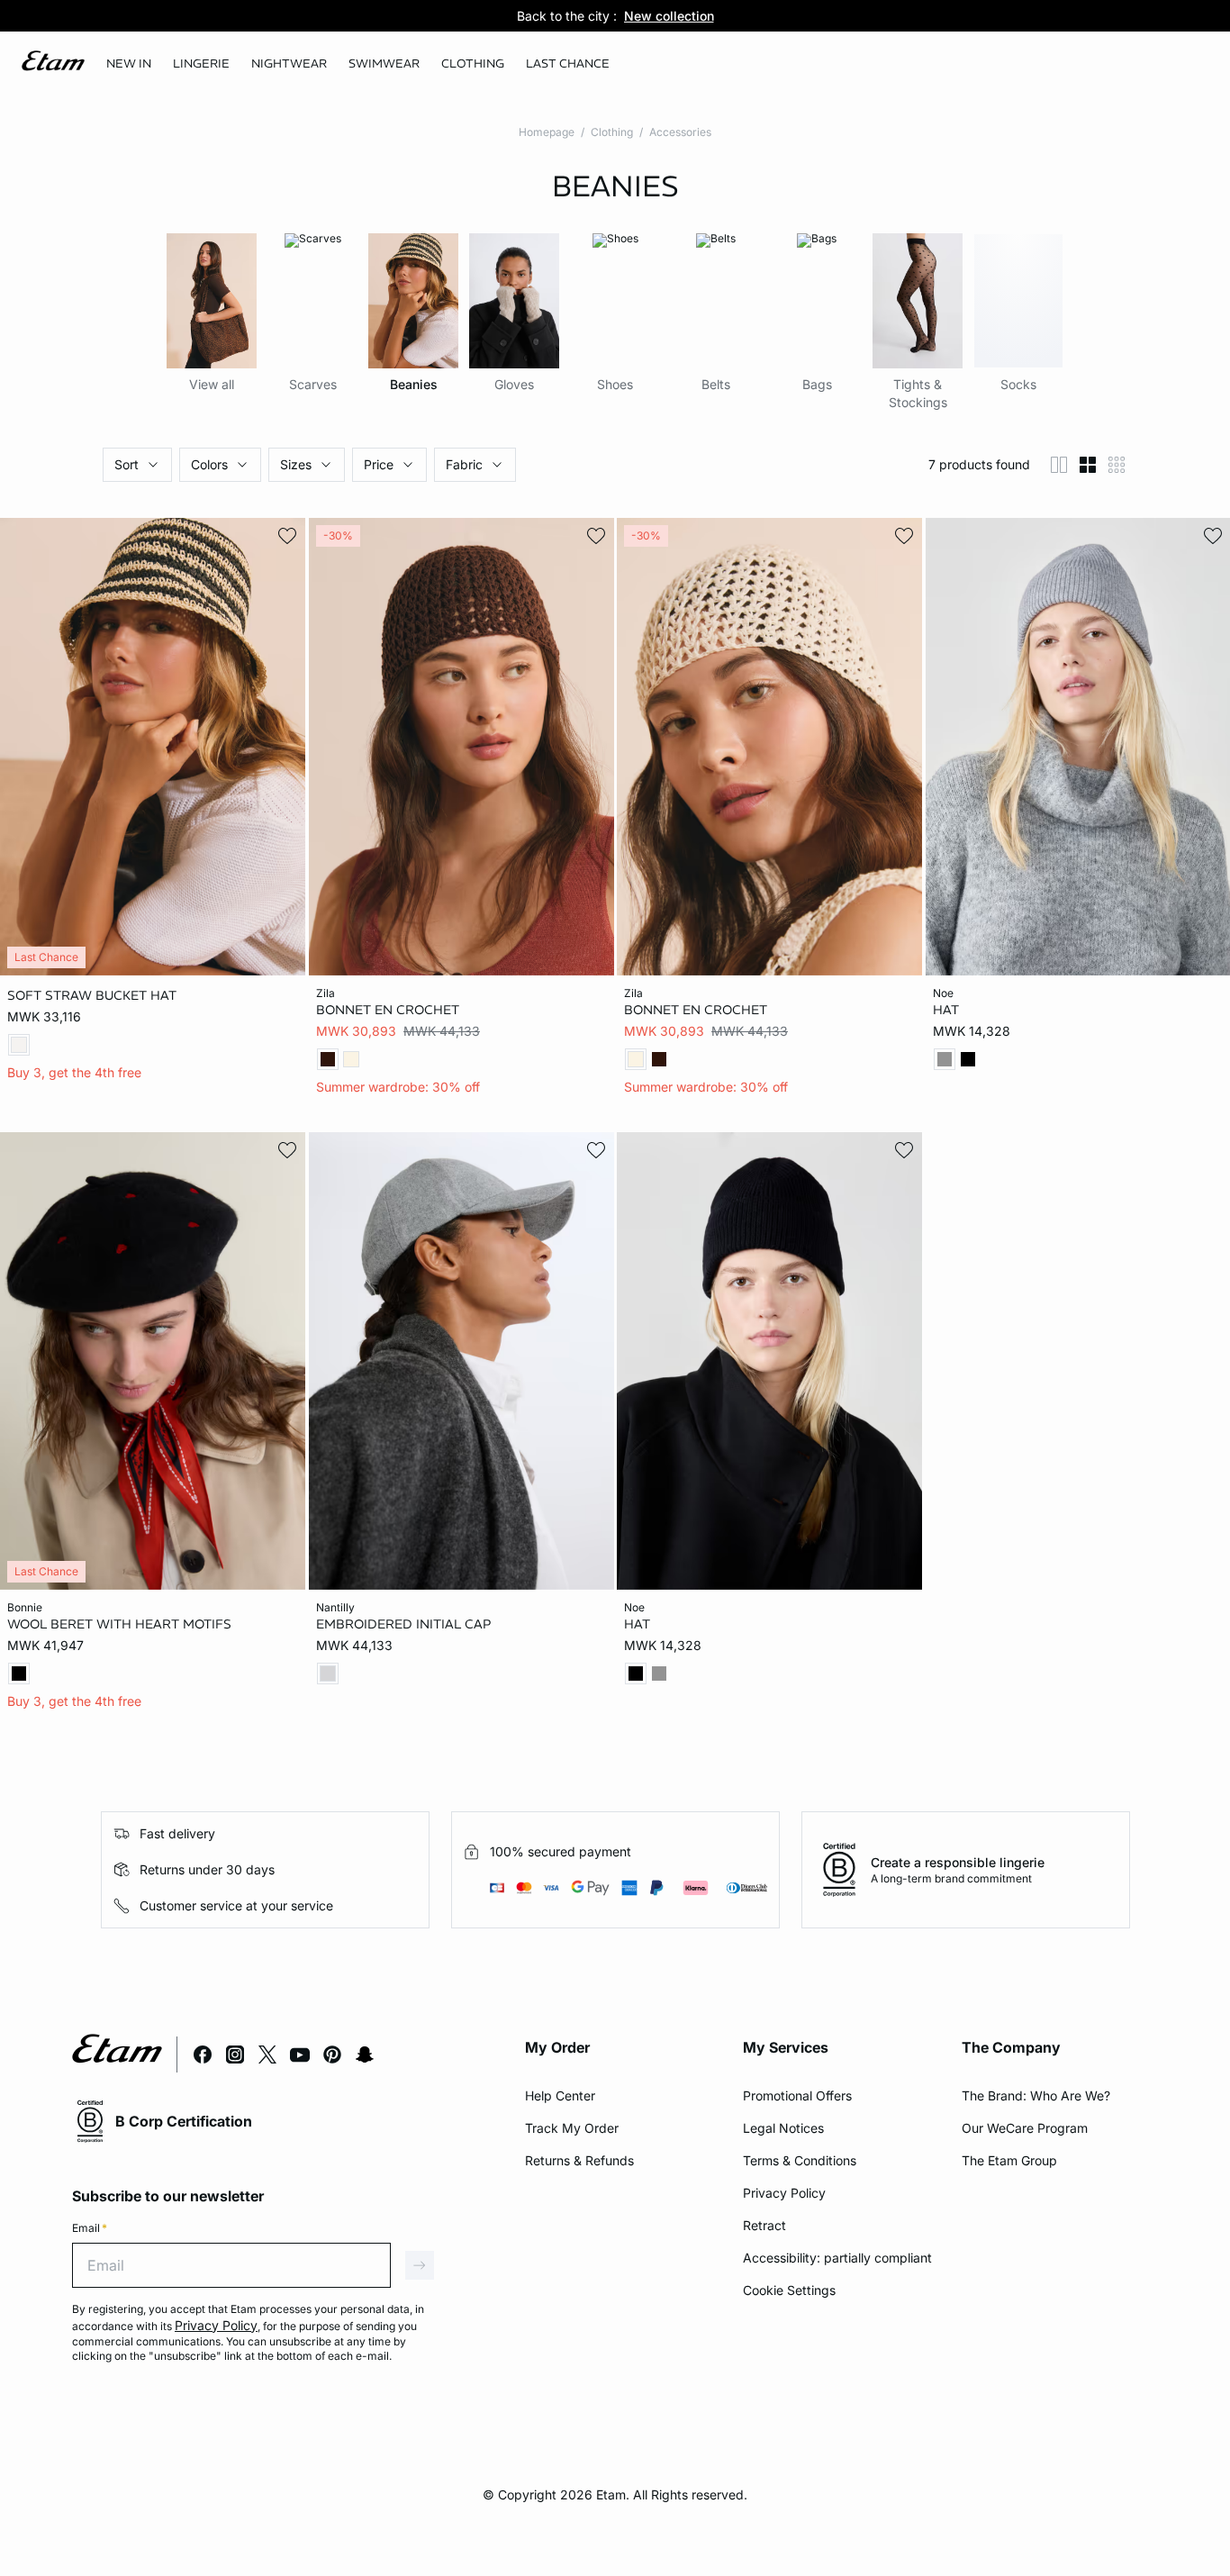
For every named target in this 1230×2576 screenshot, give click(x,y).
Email (90, 2228)
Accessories (680, 132)
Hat (946, 1010)
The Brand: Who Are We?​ (1036, 2095)
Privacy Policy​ (784, 2193)
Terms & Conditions (800, 2160)
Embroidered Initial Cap (403, 1624)
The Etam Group (1009, 2160)
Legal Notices (783, 2128)
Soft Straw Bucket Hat (92, 995)
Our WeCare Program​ (1025, 2128)
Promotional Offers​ (797, 2095)
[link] (129, 64)
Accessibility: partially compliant (837, 2258)
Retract (764, 2225)
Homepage (547, 132)
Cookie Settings (789, 2290)
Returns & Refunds (579, 2160)
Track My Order (572, 2128)
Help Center (560, 2095)
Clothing (612, 132)
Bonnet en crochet (388, 1010)
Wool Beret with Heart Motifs (119, 1624)
